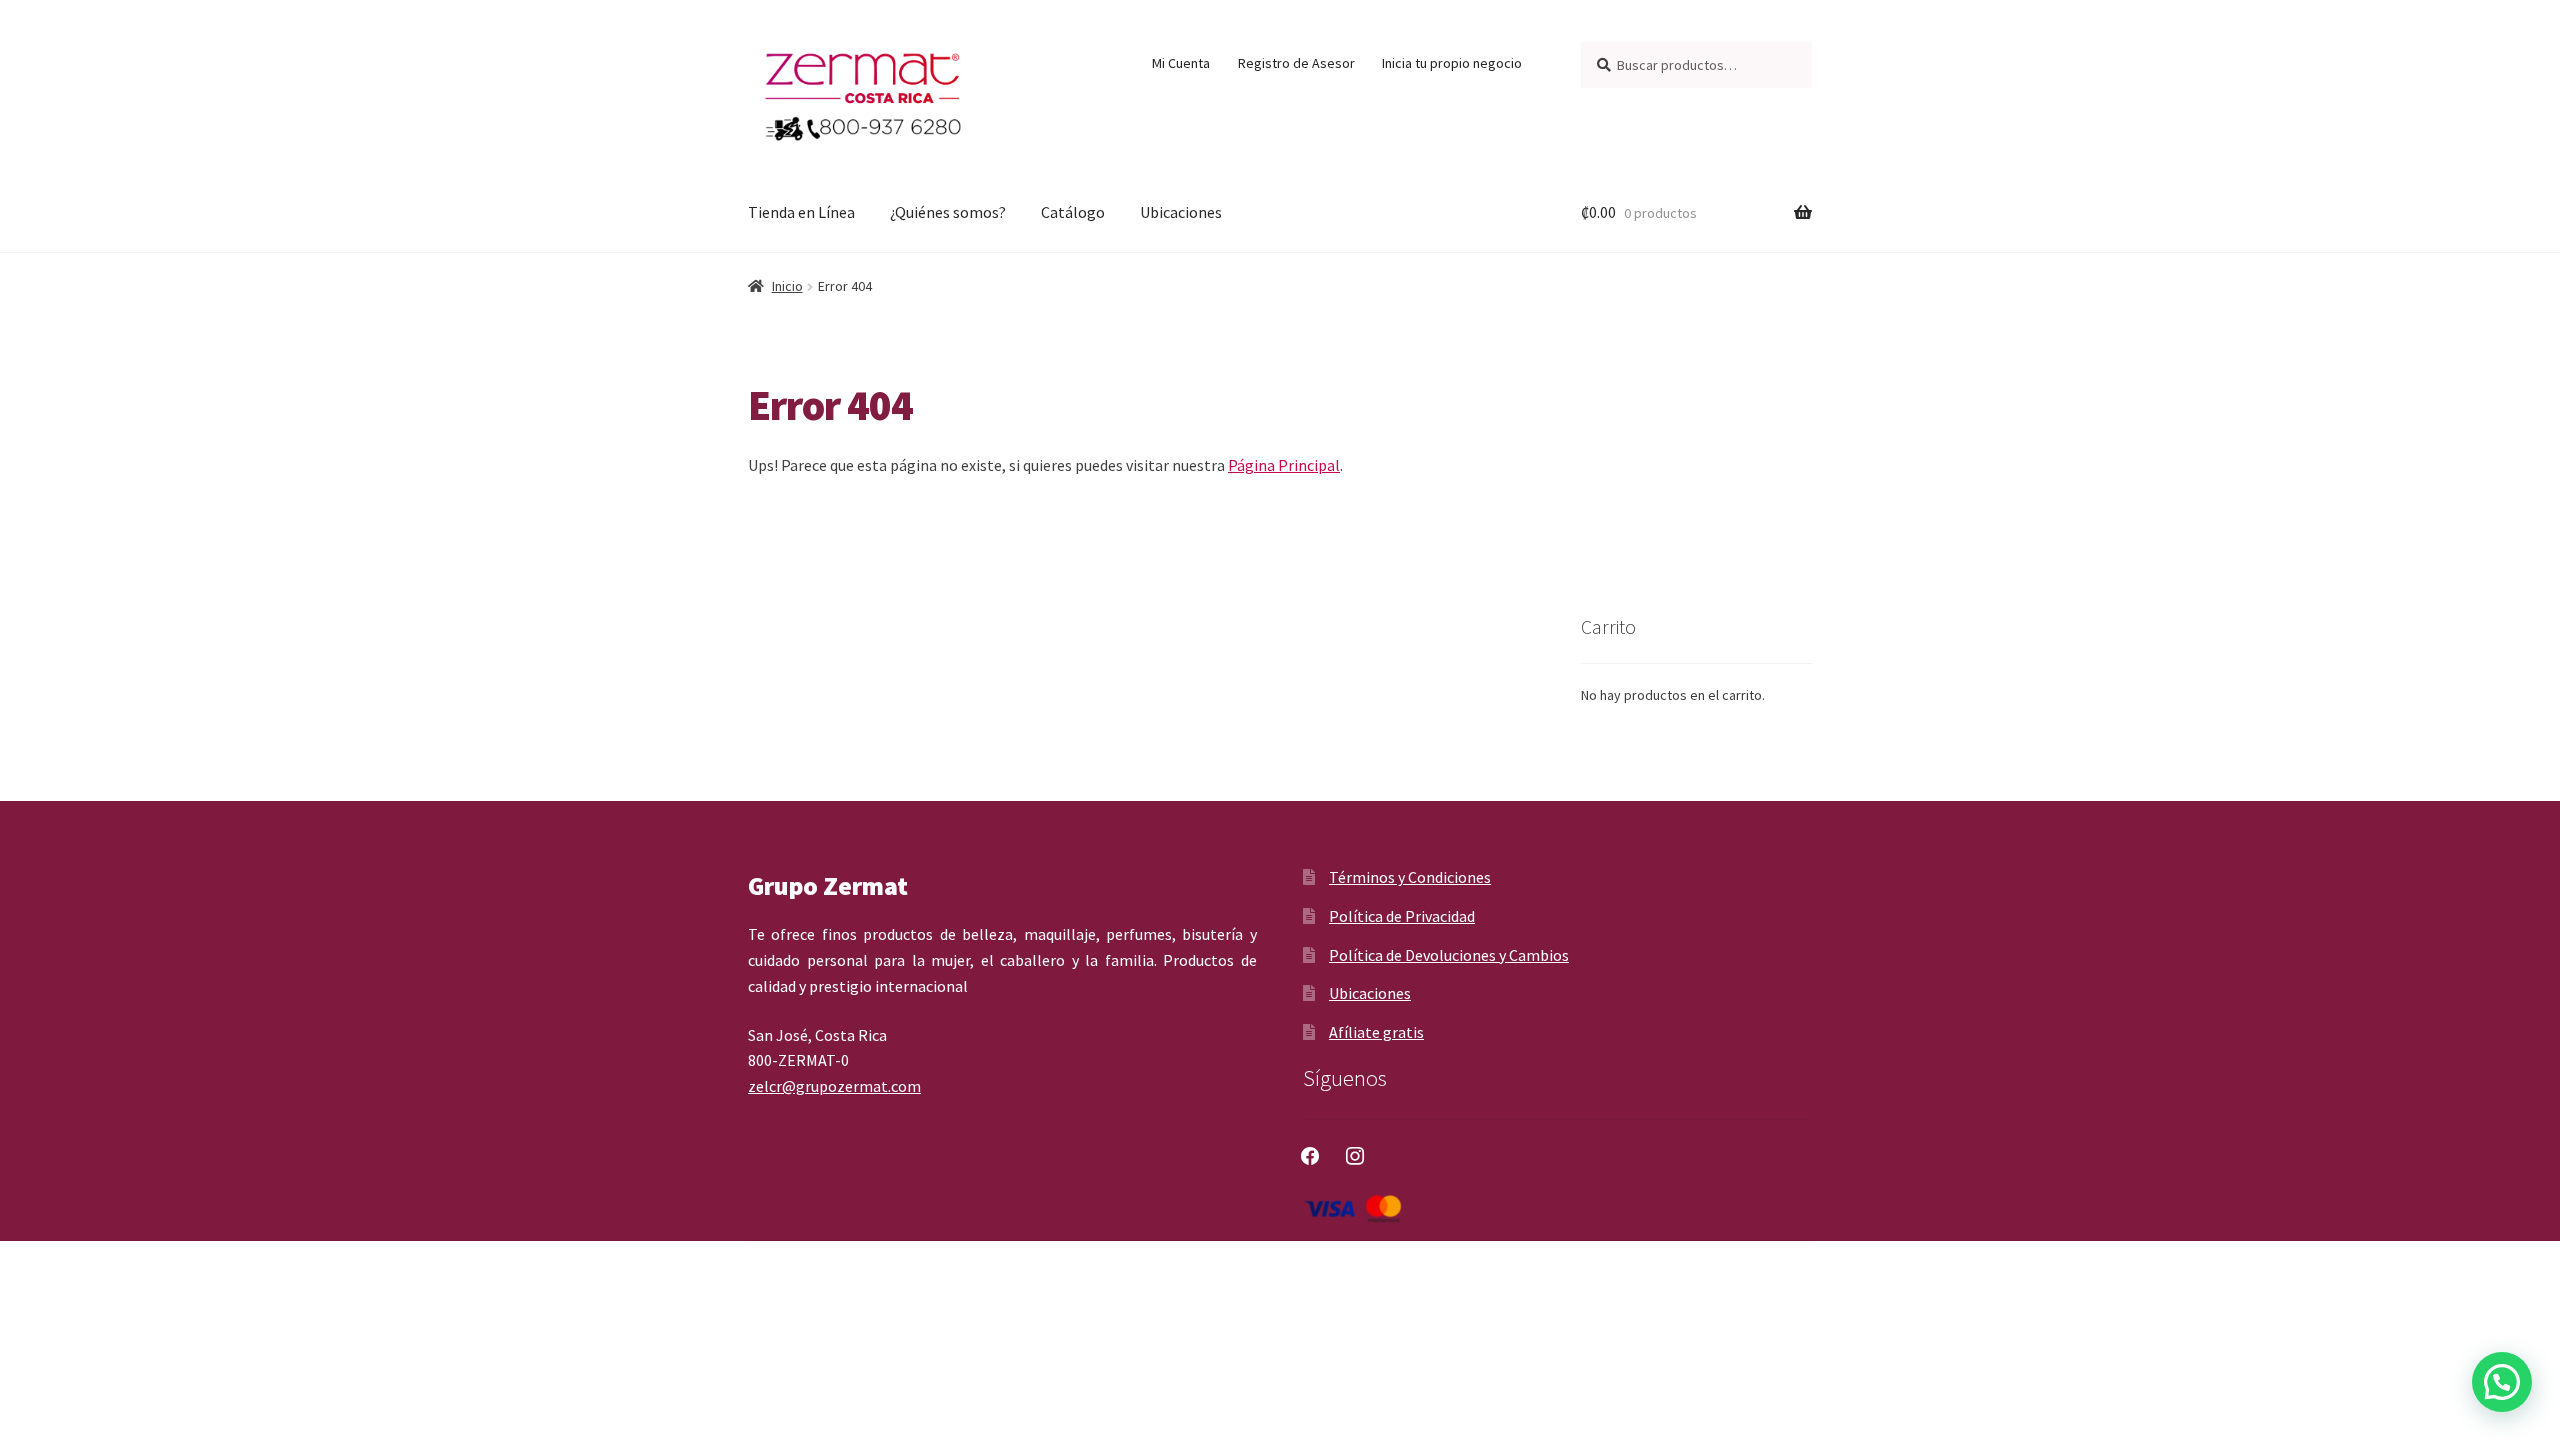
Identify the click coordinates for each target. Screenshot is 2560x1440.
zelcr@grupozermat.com (834, 1086)
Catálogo (1073, 212)
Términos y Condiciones (1410, 877)
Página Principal (1284, 465)
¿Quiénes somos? (948, 212)
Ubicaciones (1181, 212)
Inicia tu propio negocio (1452, 63)
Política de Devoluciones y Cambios (1449, 955)
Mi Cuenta (1181, 63)
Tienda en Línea (801, 212)
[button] (2502, 1382)
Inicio (787, 286)
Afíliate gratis (1376, 1032)
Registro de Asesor (1296, 63)
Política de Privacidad (1402, 916)
